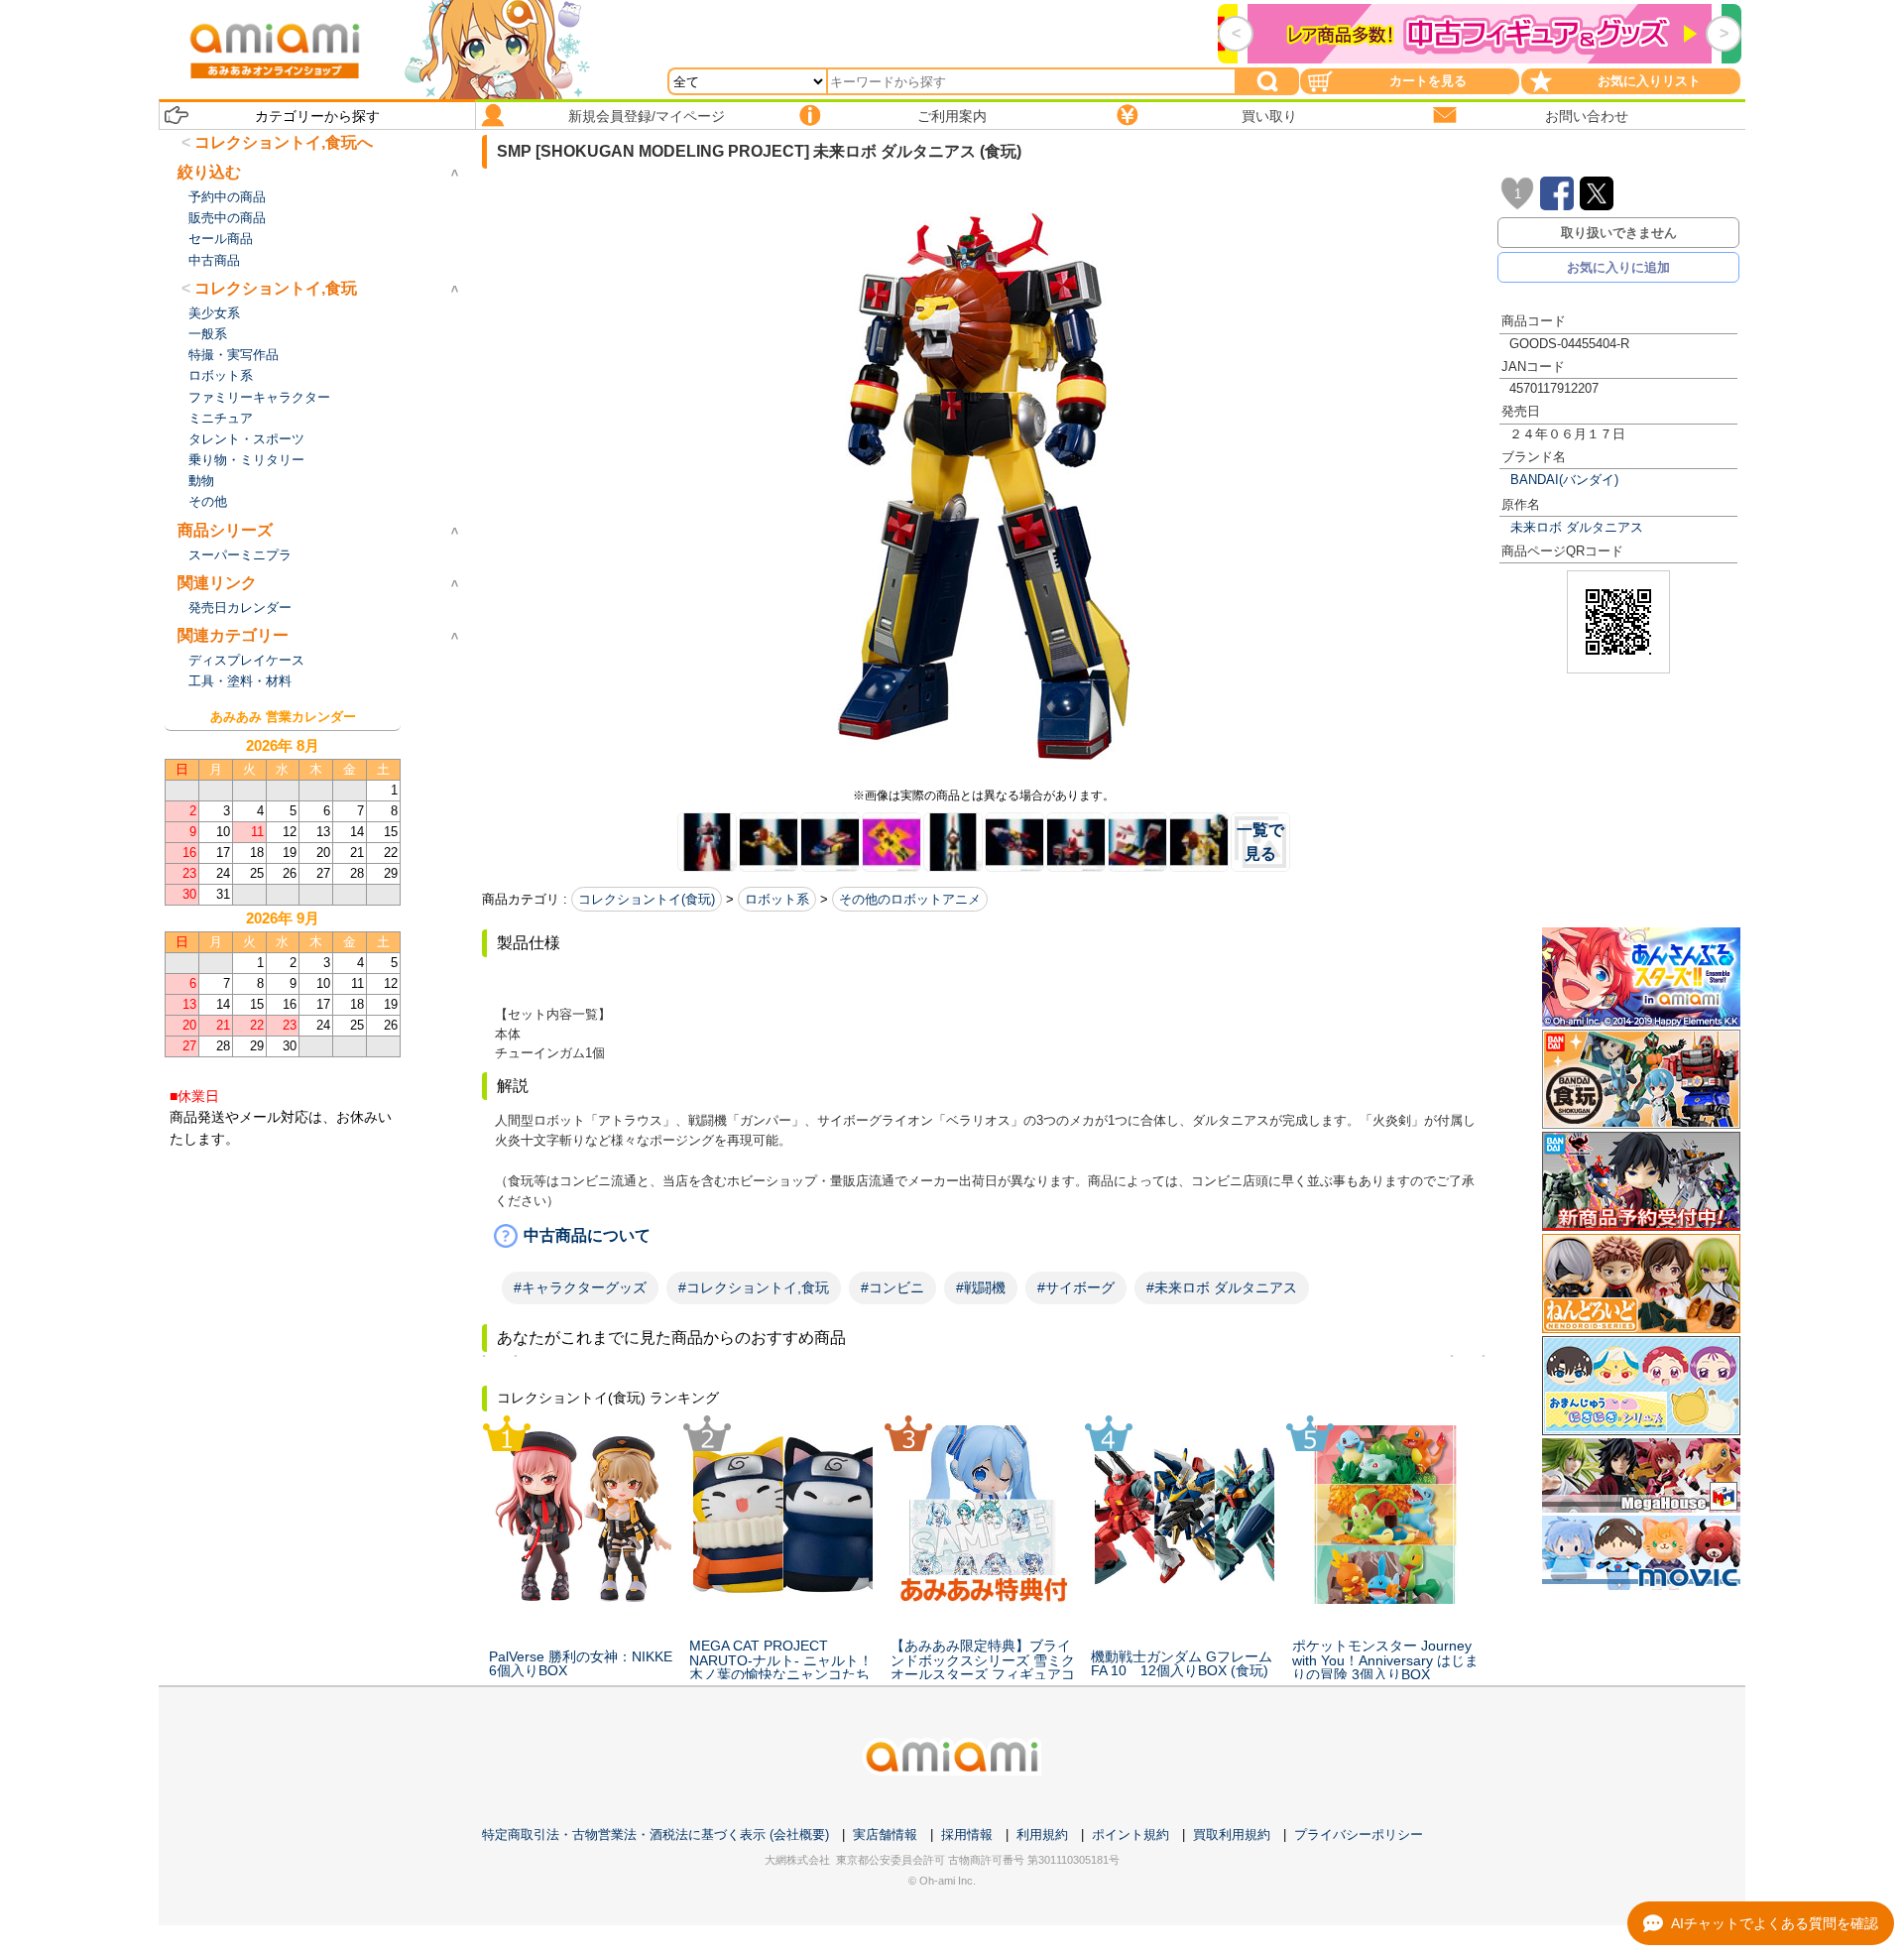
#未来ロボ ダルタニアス (1222, 1287)
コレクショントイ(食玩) (647, 899)
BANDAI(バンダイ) (1564, 480)
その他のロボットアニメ (910, 899)
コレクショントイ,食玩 (276, 288)
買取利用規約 (1232, 1834)
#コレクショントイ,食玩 (754, 1287)
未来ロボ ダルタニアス (1577, 527)
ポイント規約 (1130, 1834)
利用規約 (1042, 1834)
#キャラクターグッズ (580, 1287)
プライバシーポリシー (1359, 1834)
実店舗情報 (885, 1834)
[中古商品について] (984, 1236)
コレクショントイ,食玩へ (284, 142)
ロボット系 (777, 899)
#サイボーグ (1076, 1287)
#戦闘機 (981, 1287)
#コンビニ (892, 1287)
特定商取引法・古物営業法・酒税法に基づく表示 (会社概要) (655, 1834)
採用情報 (967, 1834)
